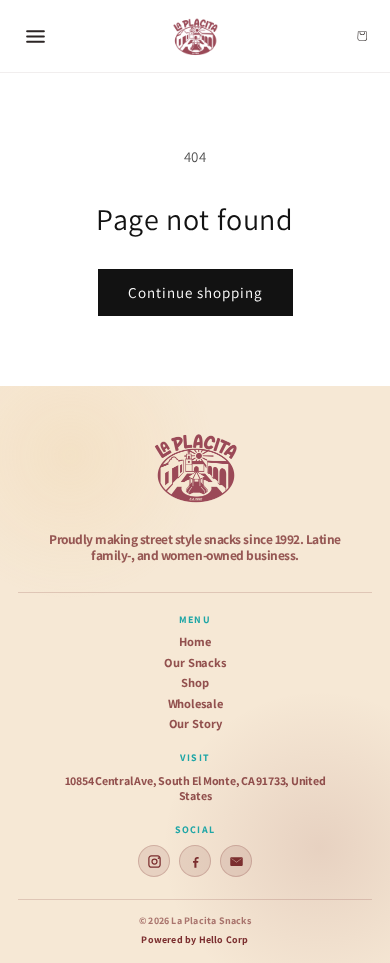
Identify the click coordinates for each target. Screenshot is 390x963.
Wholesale (195, 704)
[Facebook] (195, 861)
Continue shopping (195, 292)
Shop (195, 683)
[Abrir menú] (35, 36)
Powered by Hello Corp (194, 940)
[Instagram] (154, 861)
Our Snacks (195, 663)
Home (195, 642)
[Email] (236, 861)
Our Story (195, 724)
